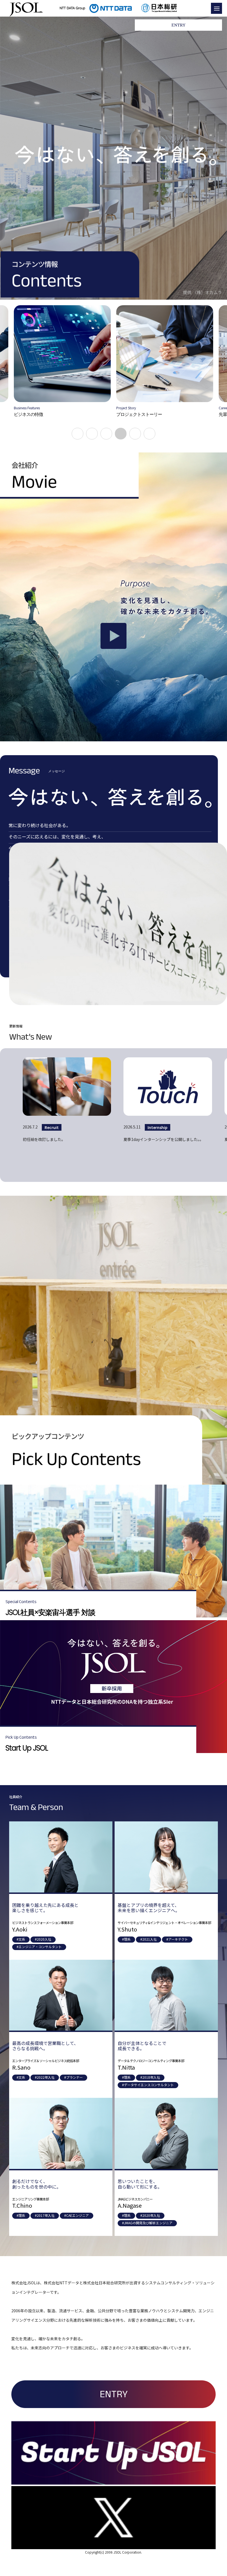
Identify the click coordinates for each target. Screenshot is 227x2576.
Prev (21, 372)
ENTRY (114, 2394)
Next (206, 372)
